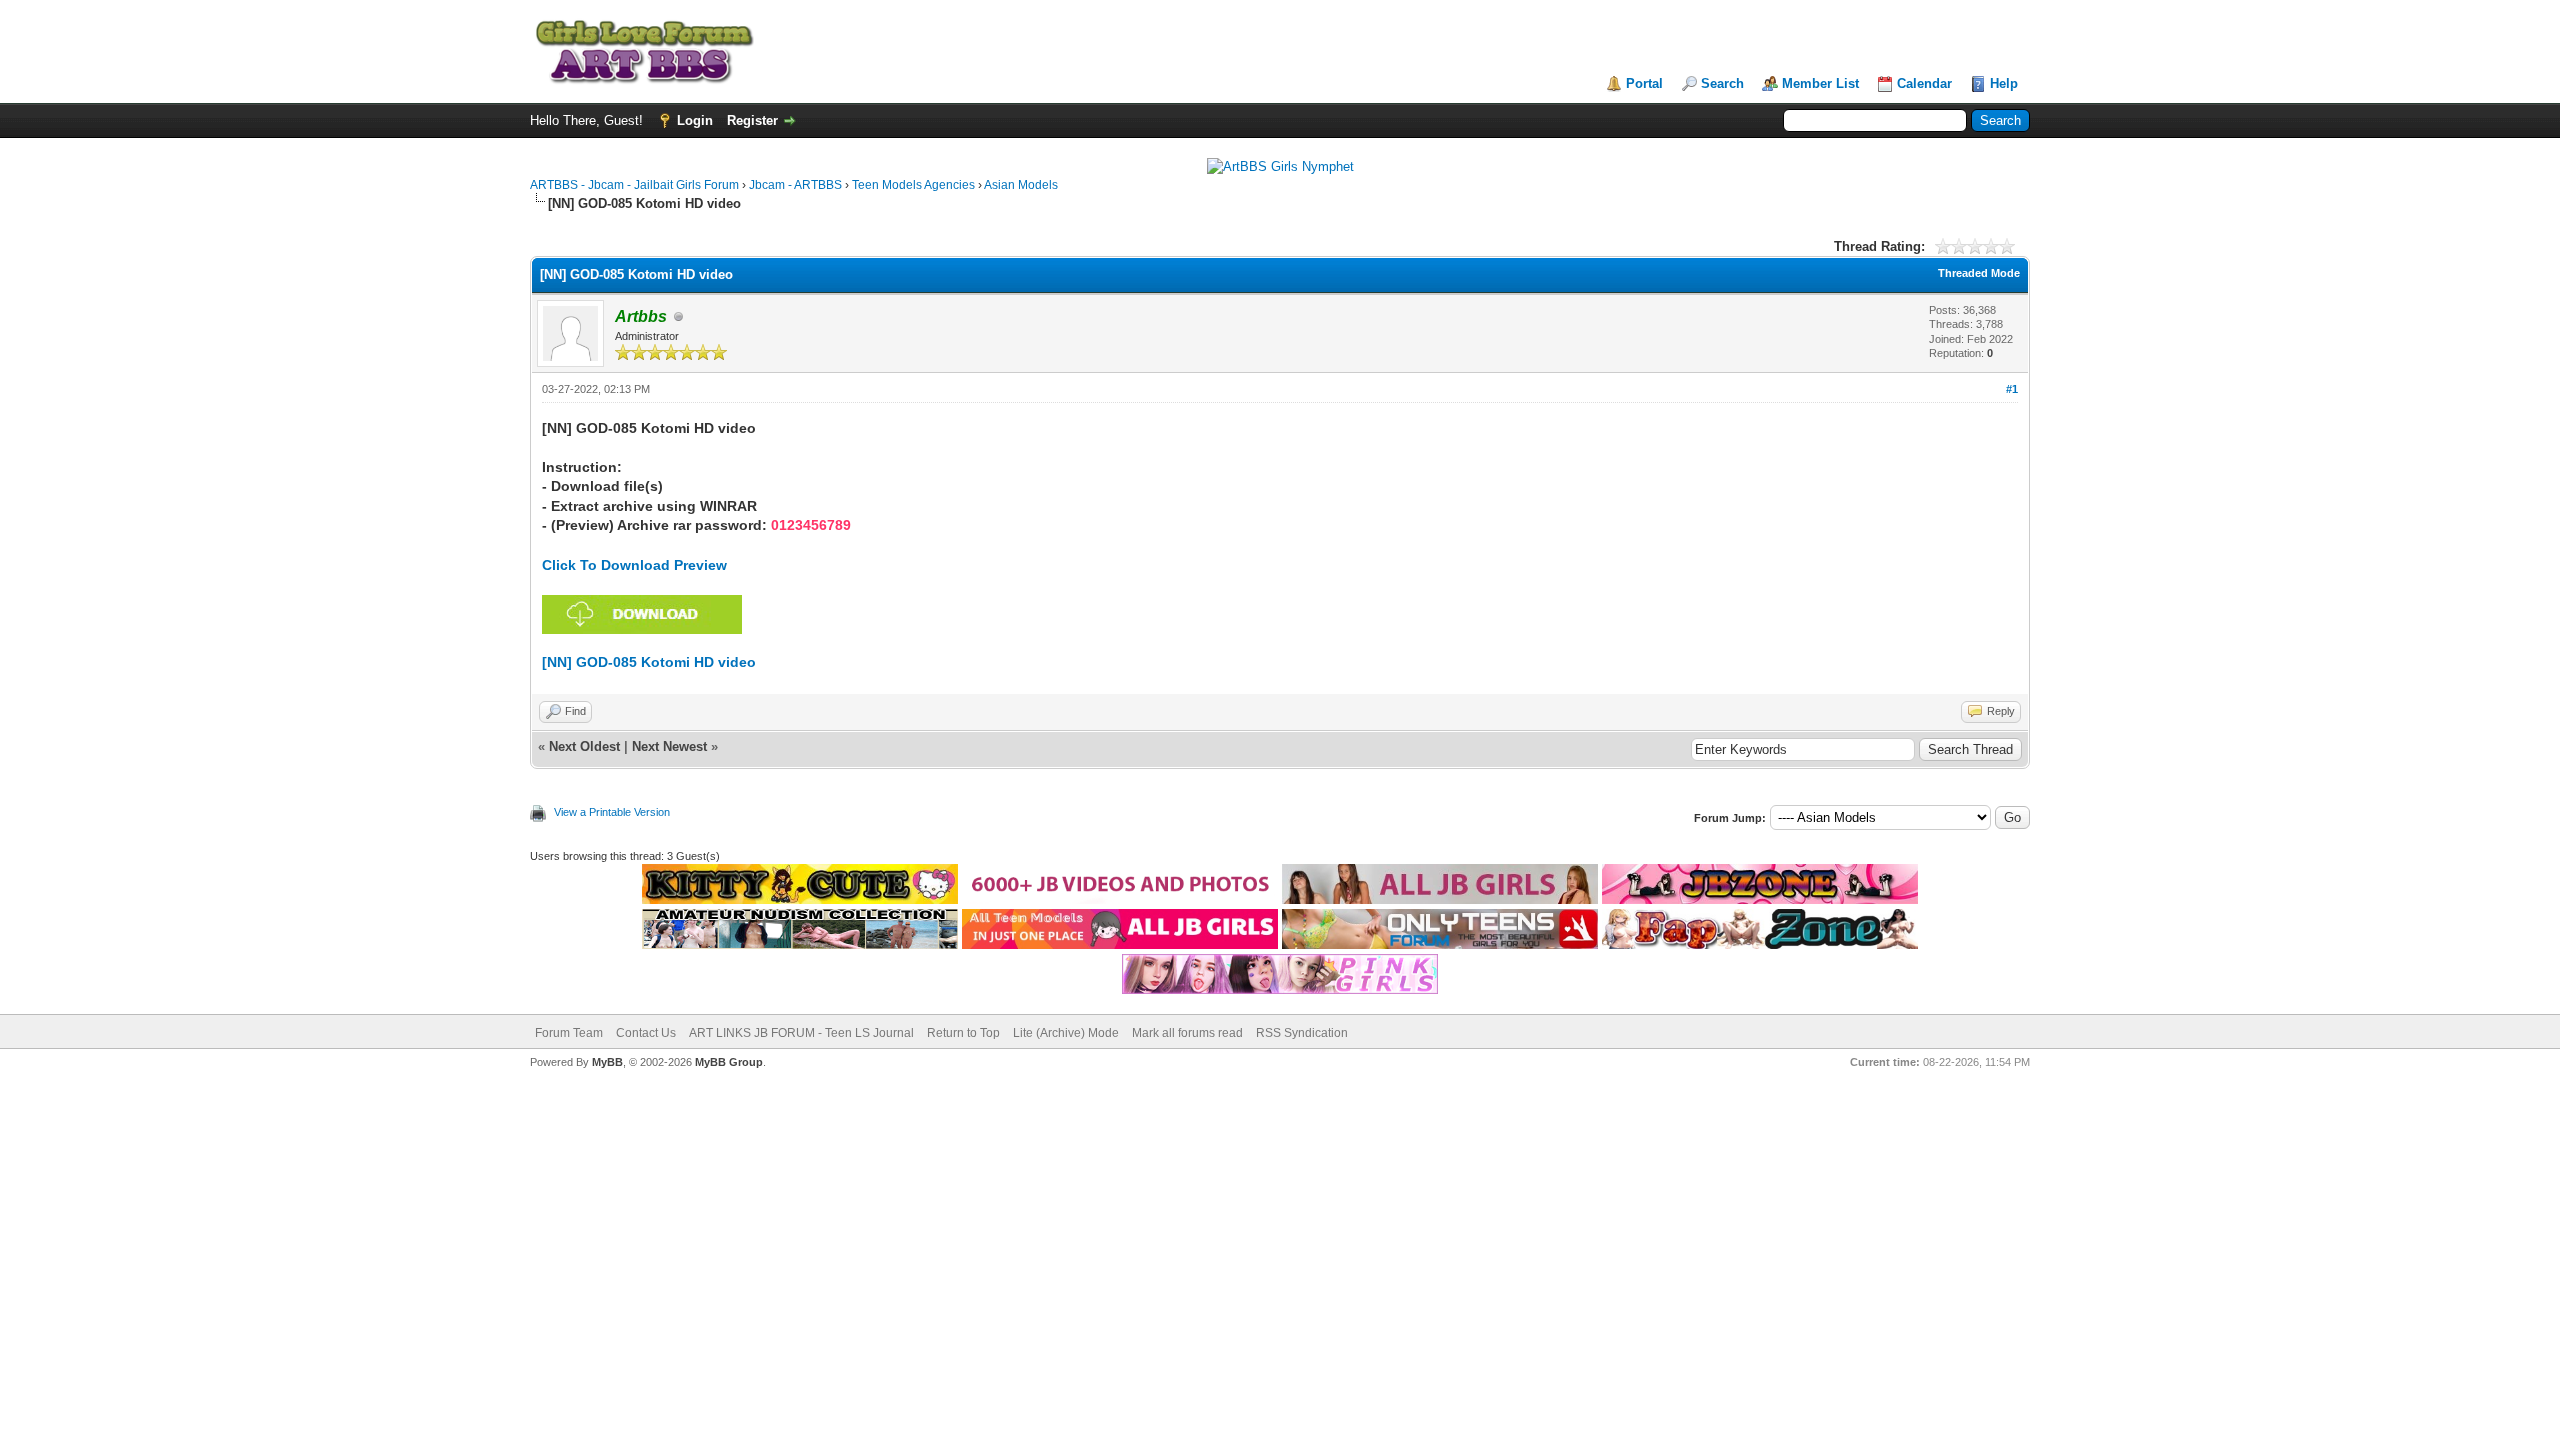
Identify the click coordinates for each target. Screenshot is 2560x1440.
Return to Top (963, 1033)
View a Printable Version (612, 812)
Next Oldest (584, 746)
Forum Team (569, 1033)
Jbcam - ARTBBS (795, 185)
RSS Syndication (1302, 1033)
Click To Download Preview (634, 565)
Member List (1820, 83)
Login (695, 120)
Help (2004, 83)
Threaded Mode (1979, 273)
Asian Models (1021, 185)
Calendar (1924, 83)
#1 (2012, 389)
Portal (1644, 83)
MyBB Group (729, 1062)
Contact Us (646, 1033)
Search (1722, 83)
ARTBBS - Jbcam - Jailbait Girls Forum (634, 185)
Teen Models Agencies (913, 185)
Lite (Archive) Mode (1066, 1033)
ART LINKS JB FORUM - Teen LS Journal (801, 1033)
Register (752, 120)
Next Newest (669, 746)
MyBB (607, 1062)
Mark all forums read (1187, 1033)
